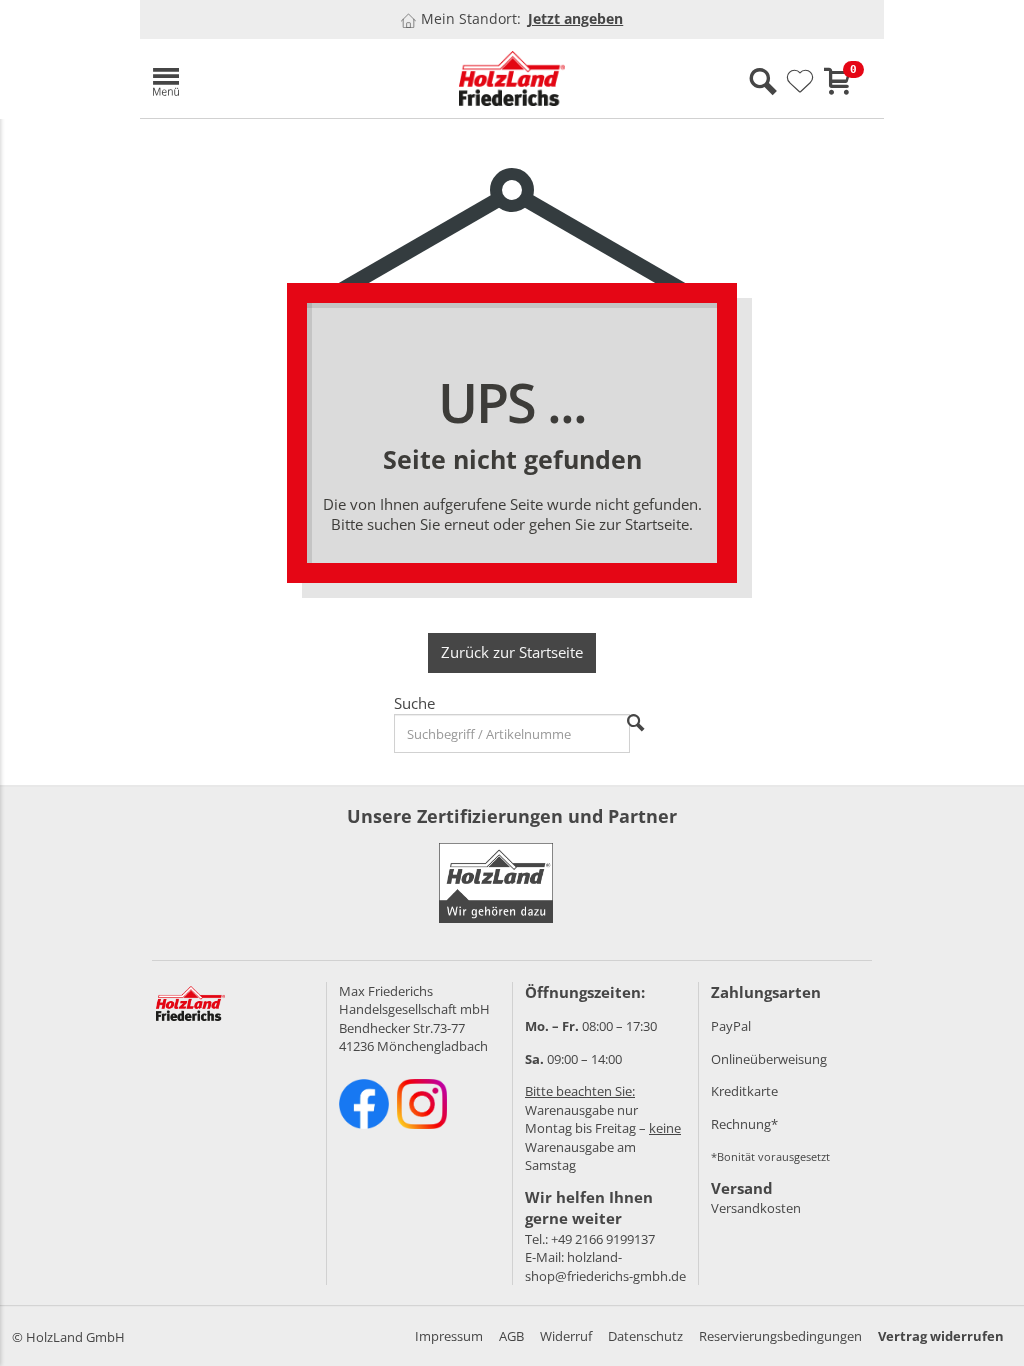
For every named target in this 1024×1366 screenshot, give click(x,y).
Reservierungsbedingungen (780, 1336)
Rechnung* (744, 1124)
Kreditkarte (744, 1091)
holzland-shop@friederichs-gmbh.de (605, 1266)
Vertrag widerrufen (941, 1336)
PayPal (731, 1026)
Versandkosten (756, 1208)
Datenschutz (645, 1336)
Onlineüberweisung (769, 1059)
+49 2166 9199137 (603, 1239)
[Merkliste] (800, 82)
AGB (511, 1336)
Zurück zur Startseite (512, 652)
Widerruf (566, 1336)
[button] (260, 78)
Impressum (449, 1336)
